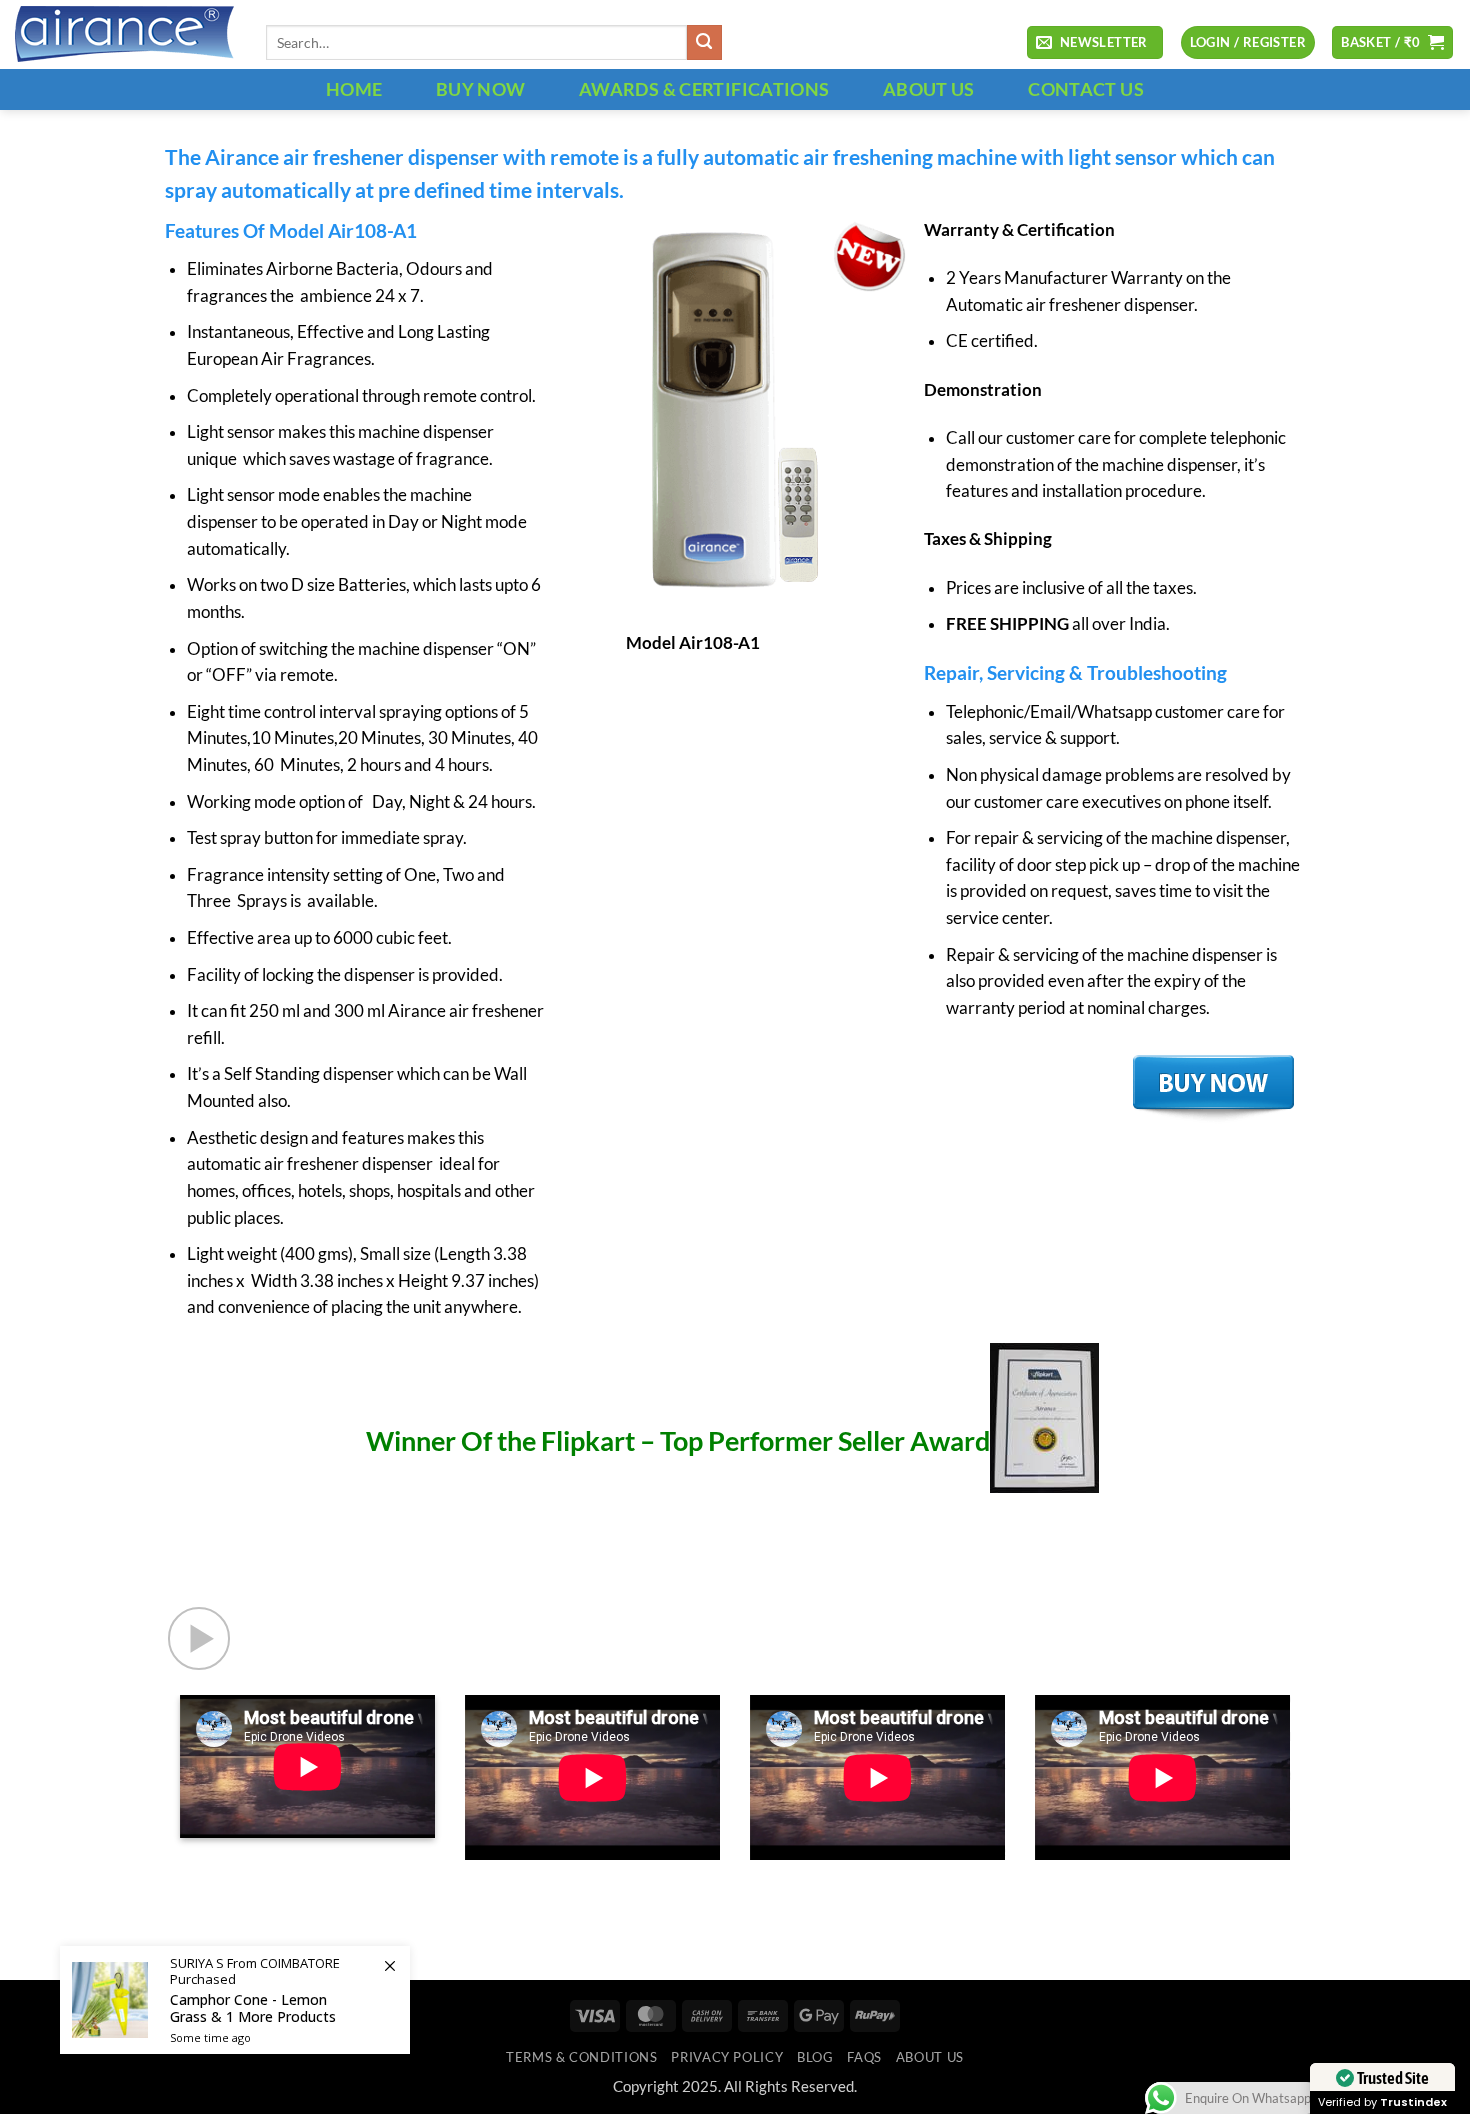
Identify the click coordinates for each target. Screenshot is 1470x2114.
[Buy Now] (235, 2000)
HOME (354, 89)
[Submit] (704, 42)
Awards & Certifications (704, 89)
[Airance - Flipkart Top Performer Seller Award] (1303, 1572)
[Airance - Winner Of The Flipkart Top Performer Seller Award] (1044, 1441)
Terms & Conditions (581, 2057)
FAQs (864, 2057)
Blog (815, 2057)
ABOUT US (929, 89)
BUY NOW (481, 89)
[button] (1095, 43)
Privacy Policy (727, 2057)
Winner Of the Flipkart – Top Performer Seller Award (678, 1441)
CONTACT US (1086, 89)
